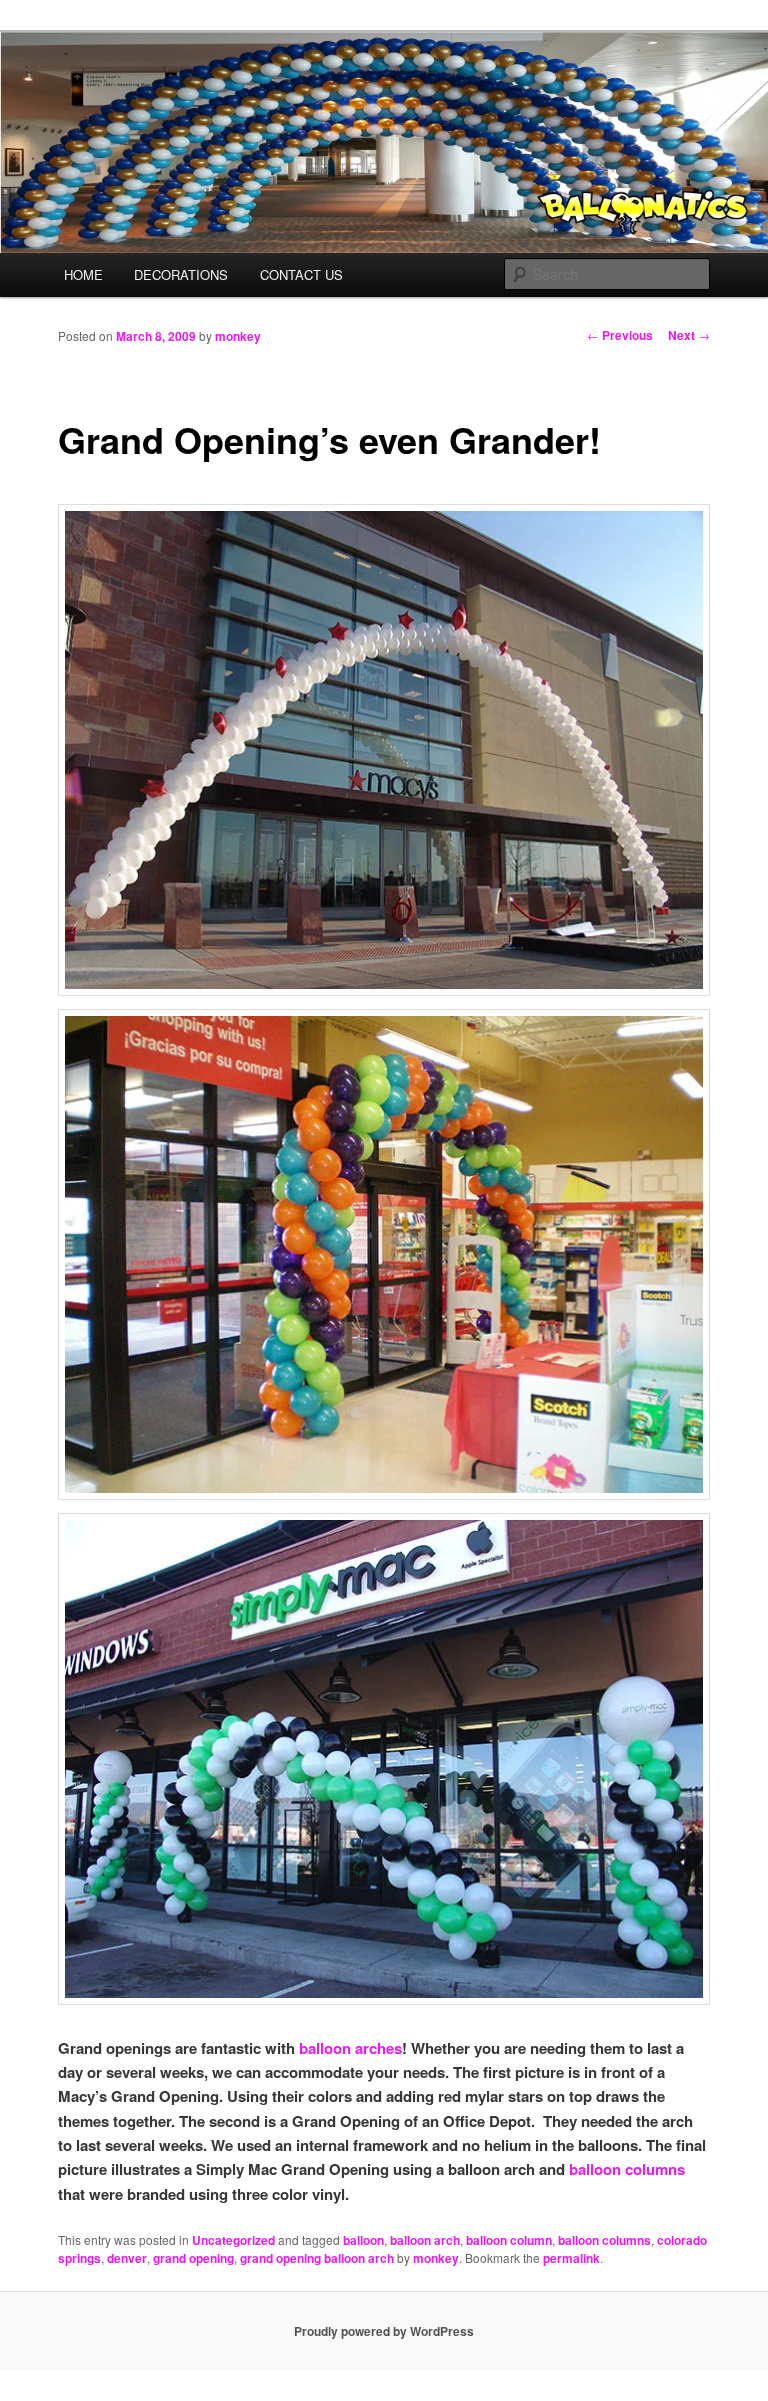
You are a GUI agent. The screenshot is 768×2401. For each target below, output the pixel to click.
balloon (363, 2240)
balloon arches (350, 2048)
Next (689, 335)
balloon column (509, 2240)
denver (127, 2258)
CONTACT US (301, 274)
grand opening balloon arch (317, 2258)
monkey (238, 336)
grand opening (193, 2258)
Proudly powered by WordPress (384, 2331)
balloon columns (627, 2169)
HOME (83, 274)
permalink (571, 2258)
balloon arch (425, 2240)
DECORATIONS (181, 274)
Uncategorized (233, 2240)
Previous (620, 335)
